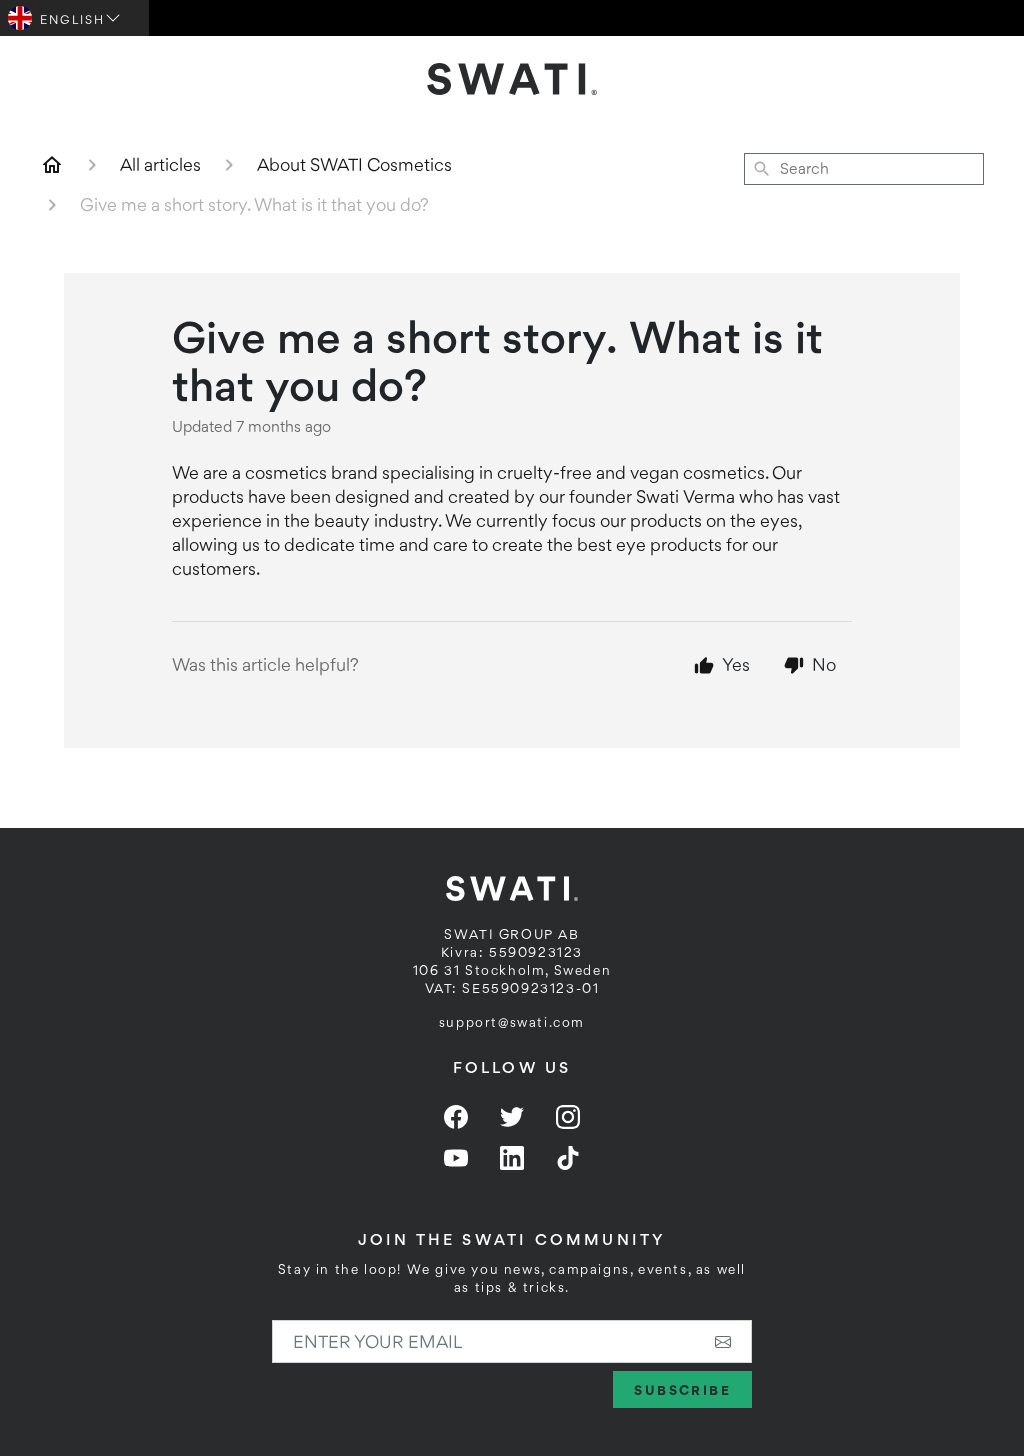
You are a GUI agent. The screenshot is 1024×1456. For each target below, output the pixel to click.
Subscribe (682, 1390)
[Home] (52, 165)
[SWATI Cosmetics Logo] (512, 79)
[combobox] (864, 169)
